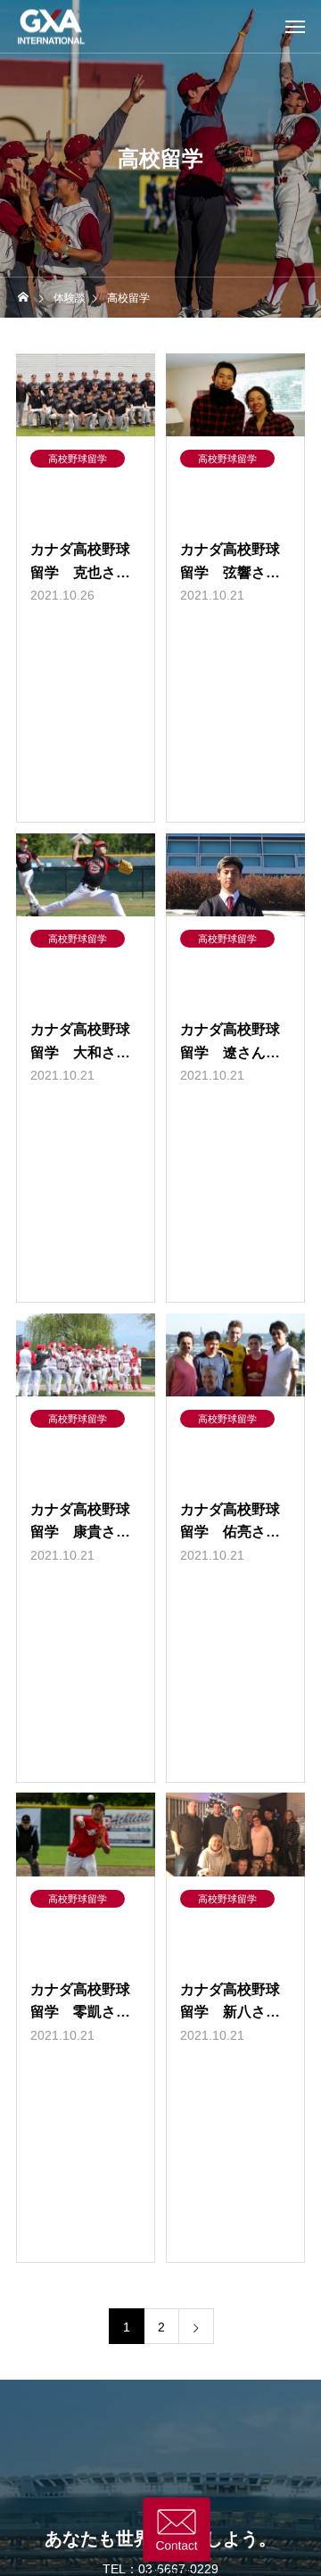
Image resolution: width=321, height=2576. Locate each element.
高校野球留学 (78, 459)
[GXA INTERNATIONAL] (51, 26)
